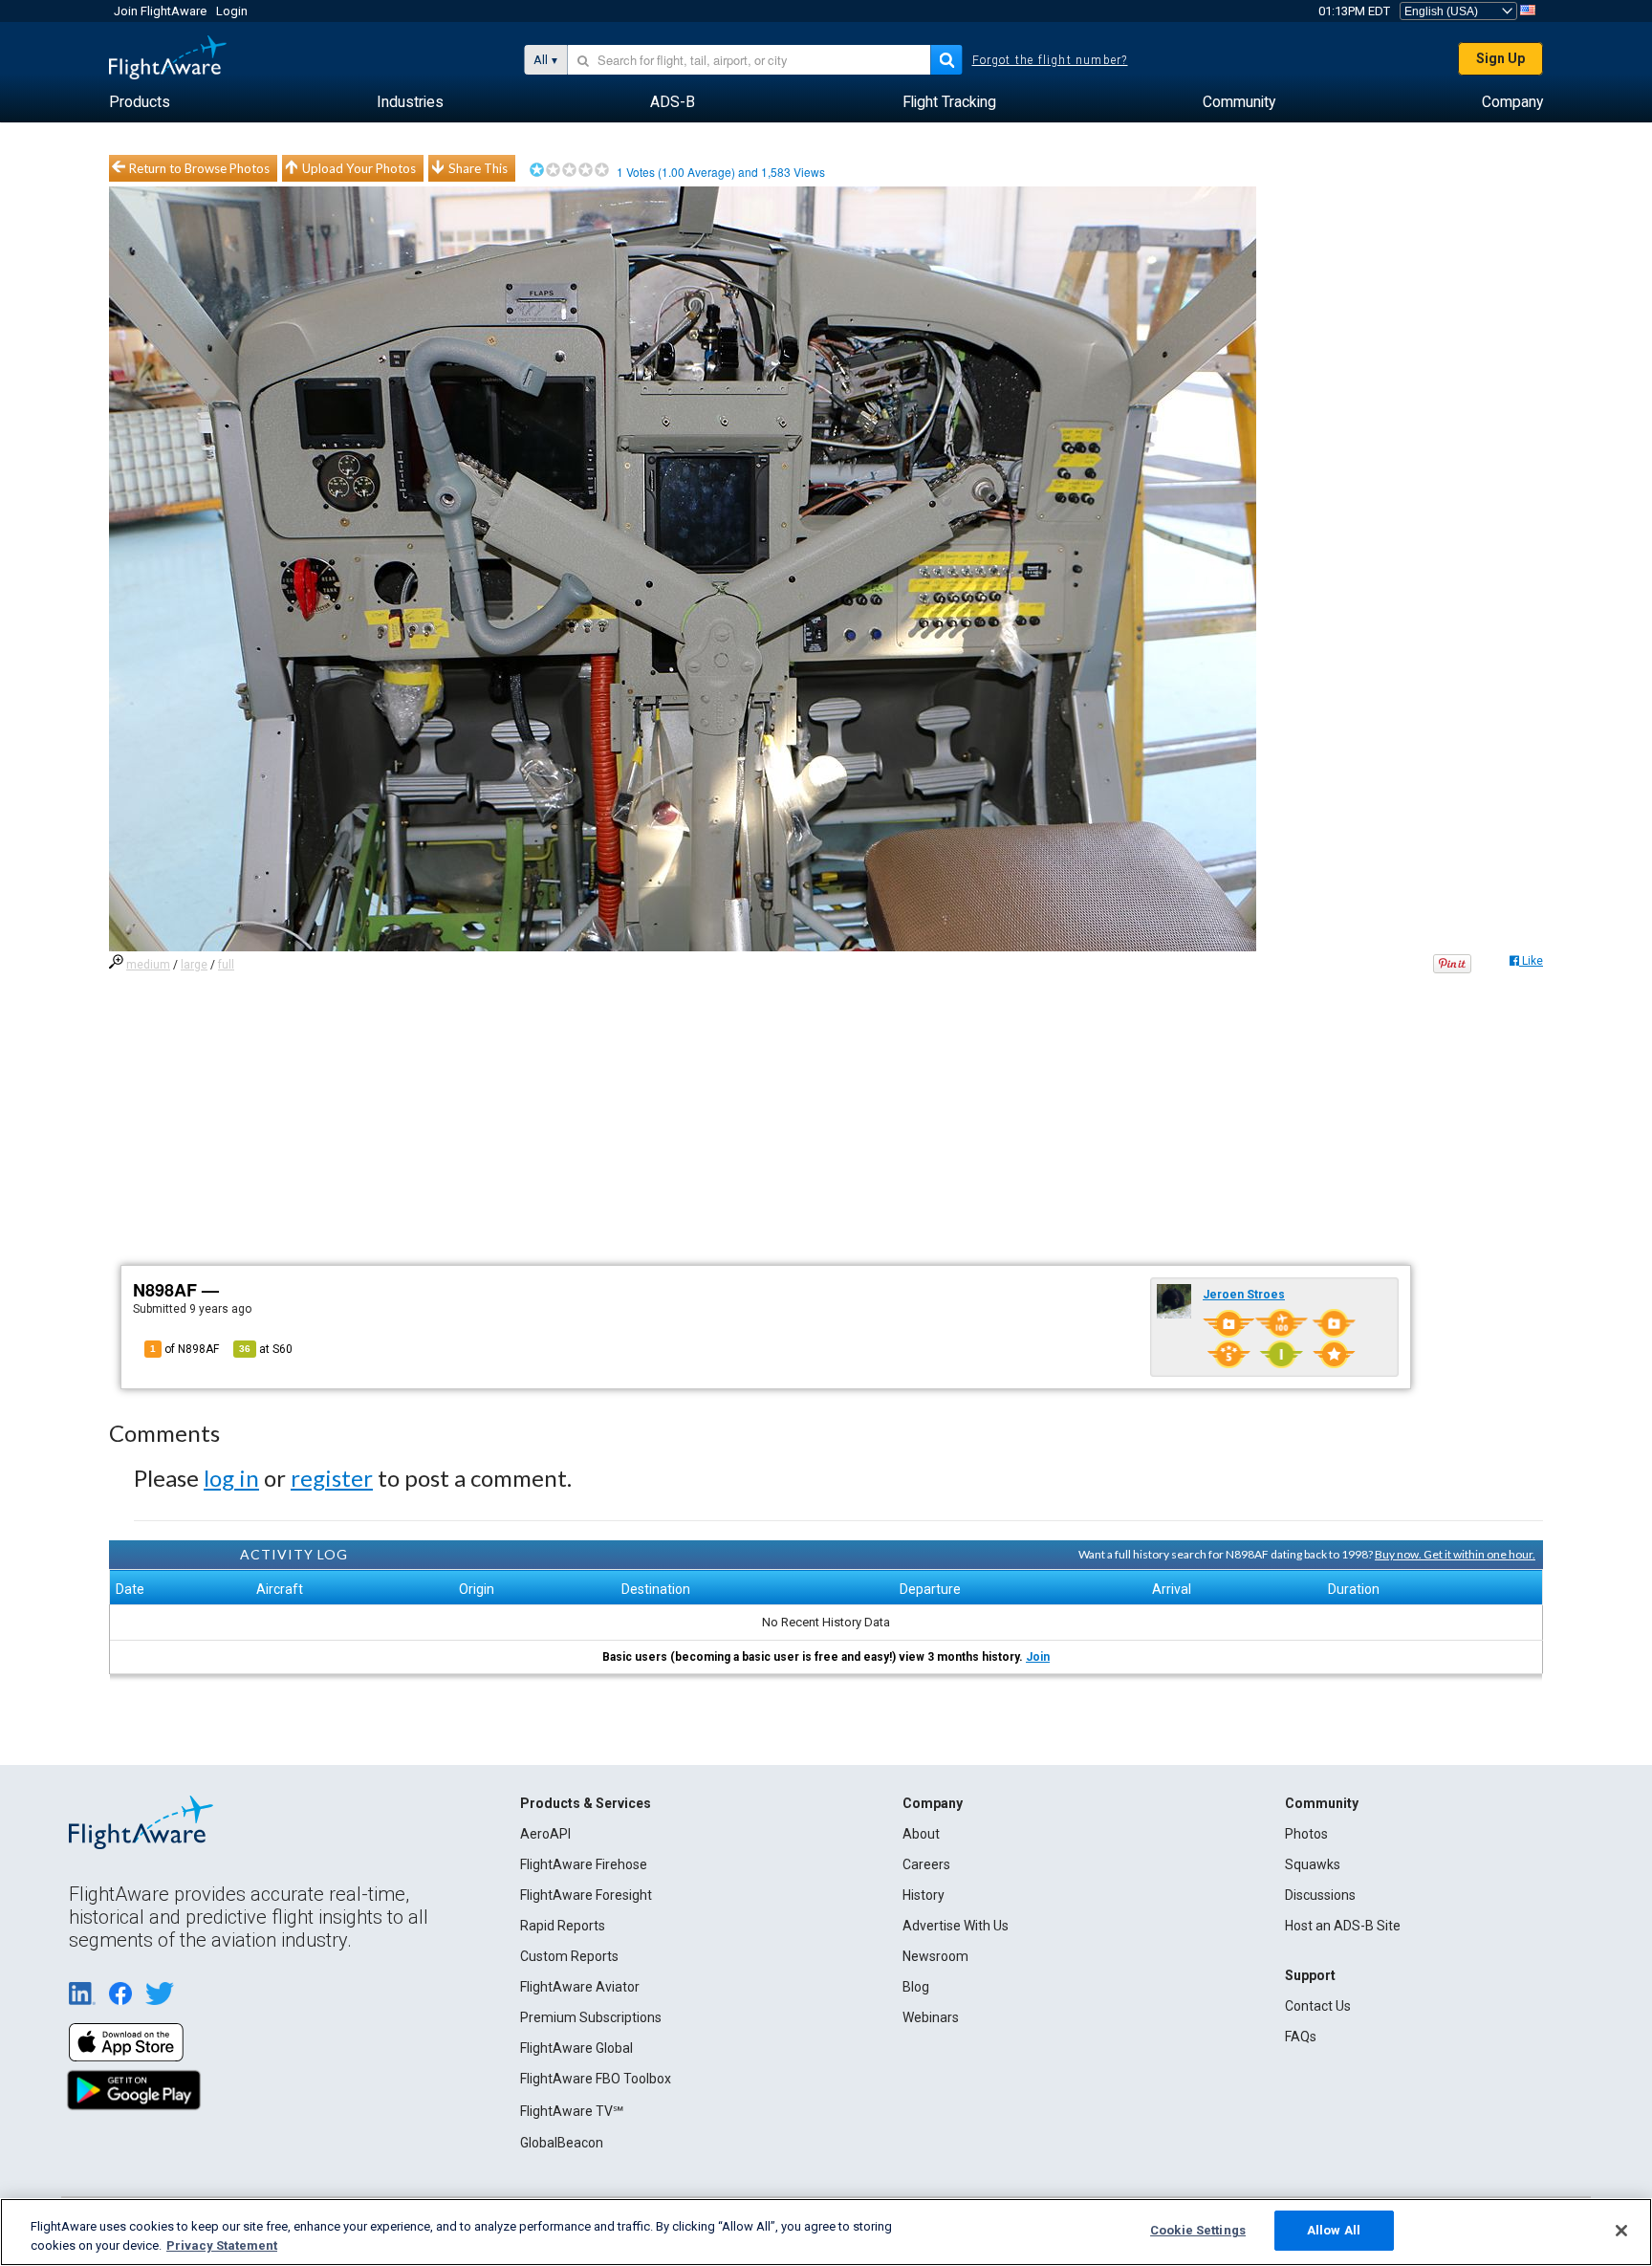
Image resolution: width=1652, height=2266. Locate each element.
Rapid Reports (563, 1926)
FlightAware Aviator (580, 1987)
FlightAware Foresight (586, 1895)
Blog (916, 1987)
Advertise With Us (956, 1926)
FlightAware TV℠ (572, 2111)
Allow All (1334, 2230)
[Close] (1621, 2231)
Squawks (1313, 1864)
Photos (1306, 1834)
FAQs (1301, 2037)
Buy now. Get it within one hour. (1455, 1554)
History (924, 1895)
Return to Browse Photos (199, 168)
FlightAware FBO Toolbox (596, 2079)
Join (1038, 1657)
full (226, 965)
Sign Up (1500, 58)
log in (231, 1478)
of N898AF (185, 1349)
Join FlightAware (160, 11)
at (266, 1349)
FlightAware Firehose (584, 1864)
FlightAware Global (576, 2048)
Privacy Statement (222, 2245)
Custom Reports (569, 1956)
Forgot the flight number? (1050, 60)
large (194, 965)
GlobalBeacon (562, 2143)
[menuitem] (140, 102)
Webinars (931, 2017)
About (921, 1834)
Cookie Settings (1198, 2230)
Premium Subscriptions (591, 2017)
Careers (926, 1864)
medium (148, 965)
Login (232, 11)
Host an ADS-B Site (1343, 1926)
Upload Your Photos (359, 168)
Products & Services (586, 1803)
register (332, 1478)
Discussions (1320, 1895)
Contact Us (1318, 2006)
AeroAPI (545, 1834)
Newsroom (935, 1956)
